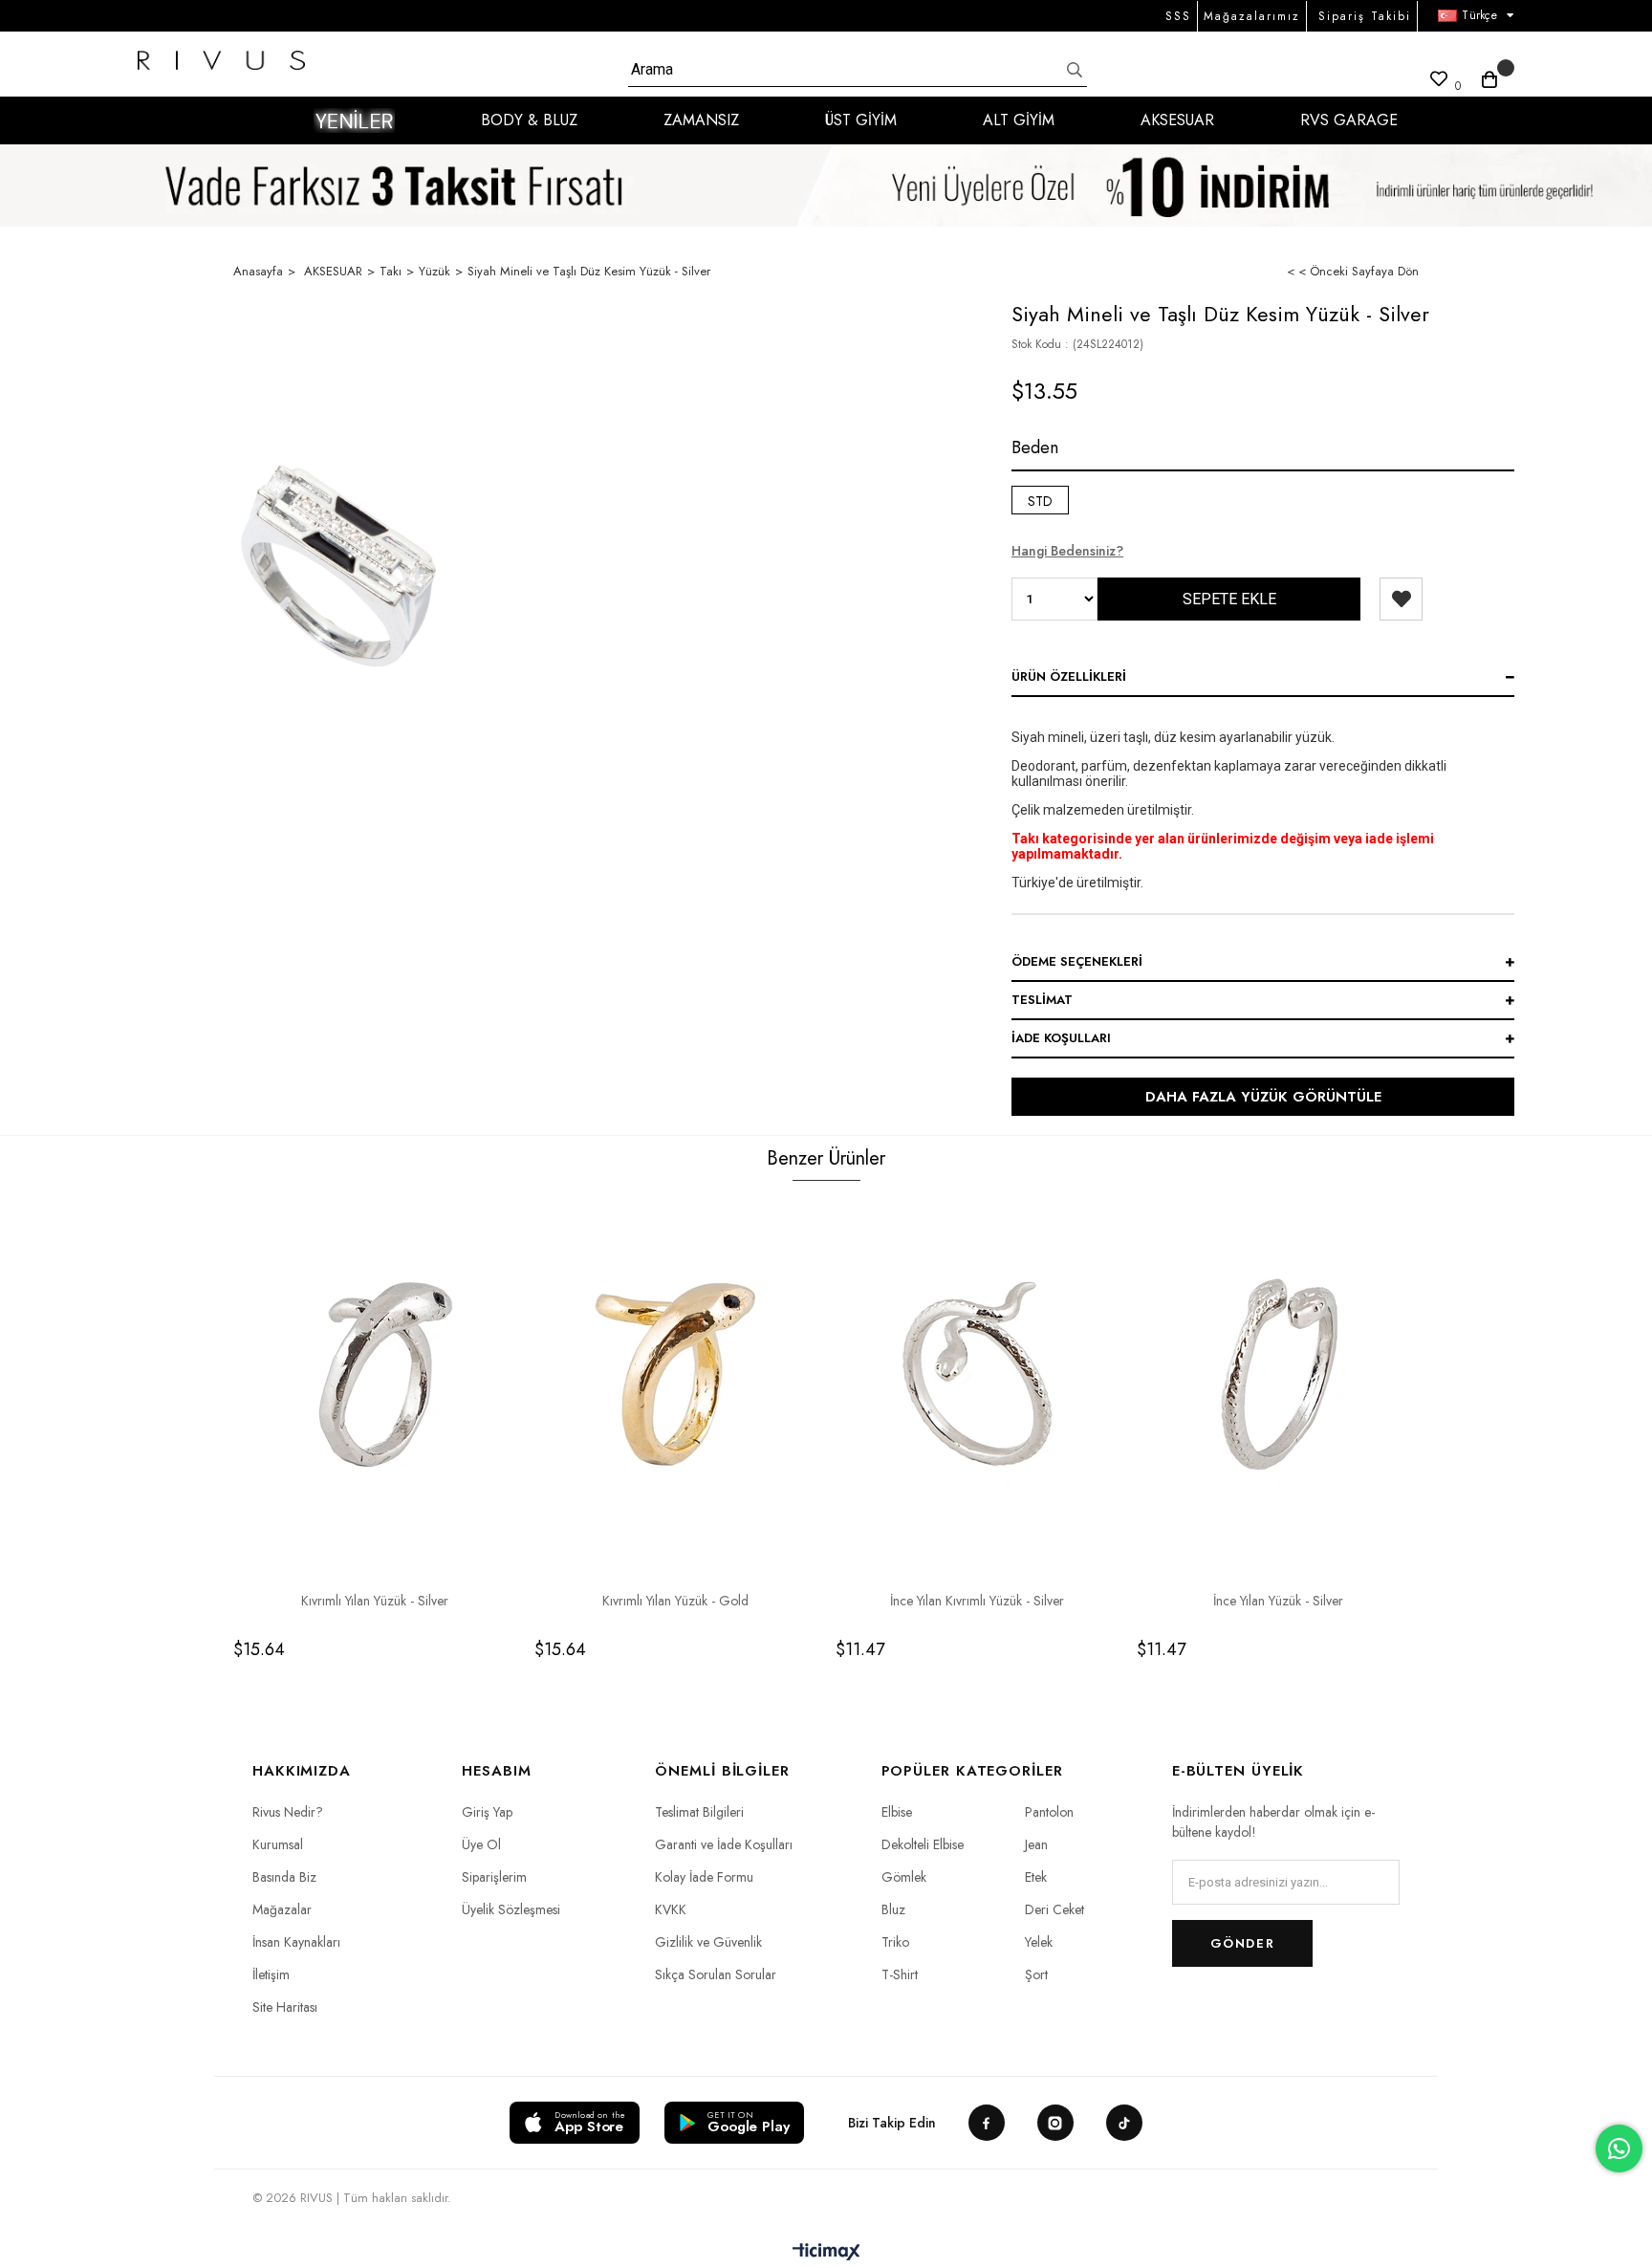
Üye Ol (481, 1844)
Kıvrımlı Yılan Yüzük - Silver (375, 1601)
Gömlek (904, 1877)
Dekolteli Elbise (923, 1844)
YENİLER (354, 120)
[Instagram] (1055, 2123)
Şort (1036, 1974)
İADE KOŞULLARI (1061, 1038)
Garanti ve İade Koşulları (724, 1844)
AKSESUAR (1177, 120)
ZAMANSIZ (701, 120)
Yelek (1039, 1942)
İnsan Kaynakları (296, 1942)
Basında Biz (284, 1877)
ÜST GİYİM (861, 120)
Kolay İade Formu (704, 1877)
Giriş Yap (487, 1812)
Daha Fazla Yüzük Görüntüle (1263, 1097)
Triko (895, 1942)
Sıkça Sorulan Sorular (716, 1974)
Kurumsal (278, 1844)
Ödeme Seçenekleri (1077, 961)
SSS (1178, 16)
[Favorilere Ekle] (1401, 599)
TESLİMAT (1042, 1000)
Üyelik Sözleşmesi (511, 1909)
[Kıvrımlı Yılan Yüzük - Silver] (374, 1375)
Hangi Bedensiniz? (1067, 551)
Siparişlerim (494, 1877)
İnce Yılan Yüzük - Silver (1278, 1601)
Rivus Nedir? (288, 1812)
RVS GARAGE (1349, 120)
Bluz (893, 1909)
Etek (1036, 1877)
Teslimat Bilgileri (699, 1812)
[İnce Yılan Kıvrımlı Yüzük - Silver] (977, 1375)
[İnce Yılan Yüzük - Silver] (1278, 1375)
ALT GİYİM (1019, 120)
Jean (1036, 1844)
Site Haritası (285, 2007)
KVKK (671, 1909)
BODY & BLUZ (529, 120)
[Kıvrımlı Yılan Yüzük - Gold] (675, 1375)
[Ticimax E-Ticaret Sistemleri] (826, 2253)
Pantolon (1049, 1812)
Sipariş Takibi (1365, 16)
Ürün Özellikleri (1069, 676)
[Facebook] (987, 2123)
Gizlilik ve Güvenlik (708, 1942)
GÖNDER (1242, 1943)
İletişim (271, 1974)
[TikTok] (1124, 2123)
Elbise (897, 1812)
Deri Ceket (1054, 1909)
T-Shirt (900, 1974)
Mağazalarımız (1252, 16)
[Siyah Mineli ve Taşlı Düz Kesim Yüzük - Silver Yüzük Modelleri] (338, 566)
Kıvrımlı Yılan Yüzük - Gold (675, 1601)
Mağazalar (282, 1909)
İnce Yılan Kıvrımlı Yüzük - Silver (977, 1601)
